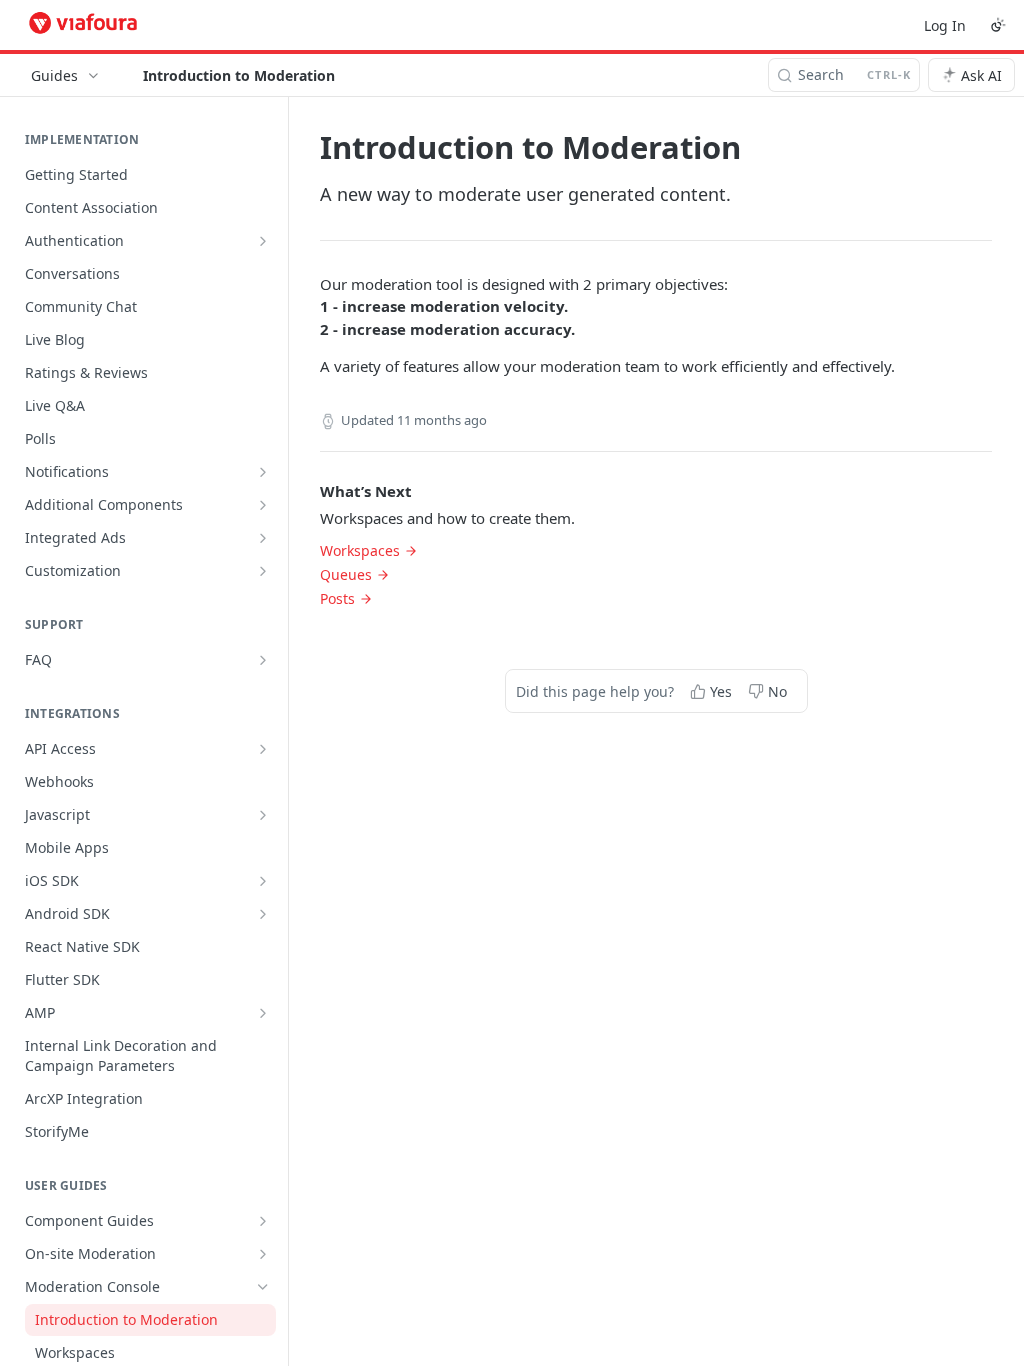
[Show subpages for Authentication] (263, 241)
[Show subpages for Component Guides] (263, 1221)
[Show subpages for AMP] (263, 1013)
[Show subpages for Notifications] (263, 472)
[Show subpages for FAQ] (263, 660)
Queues (346, 574)
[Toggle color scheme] (998, 25)
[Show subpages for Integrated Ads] (263, 538)
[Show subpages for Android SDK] (263, 914)
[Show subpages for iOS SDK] (263, 881)
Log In (945, 25)
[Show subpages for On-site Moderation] (263, 1254)
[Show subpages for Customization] (263, 571)
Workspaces (360, 550)
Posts (337, 598)
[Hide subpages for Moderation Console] (263, 1287)
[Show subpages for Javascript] (263, 815)
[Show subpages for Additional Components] (263, 505)
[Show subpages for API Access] (263, 749)
